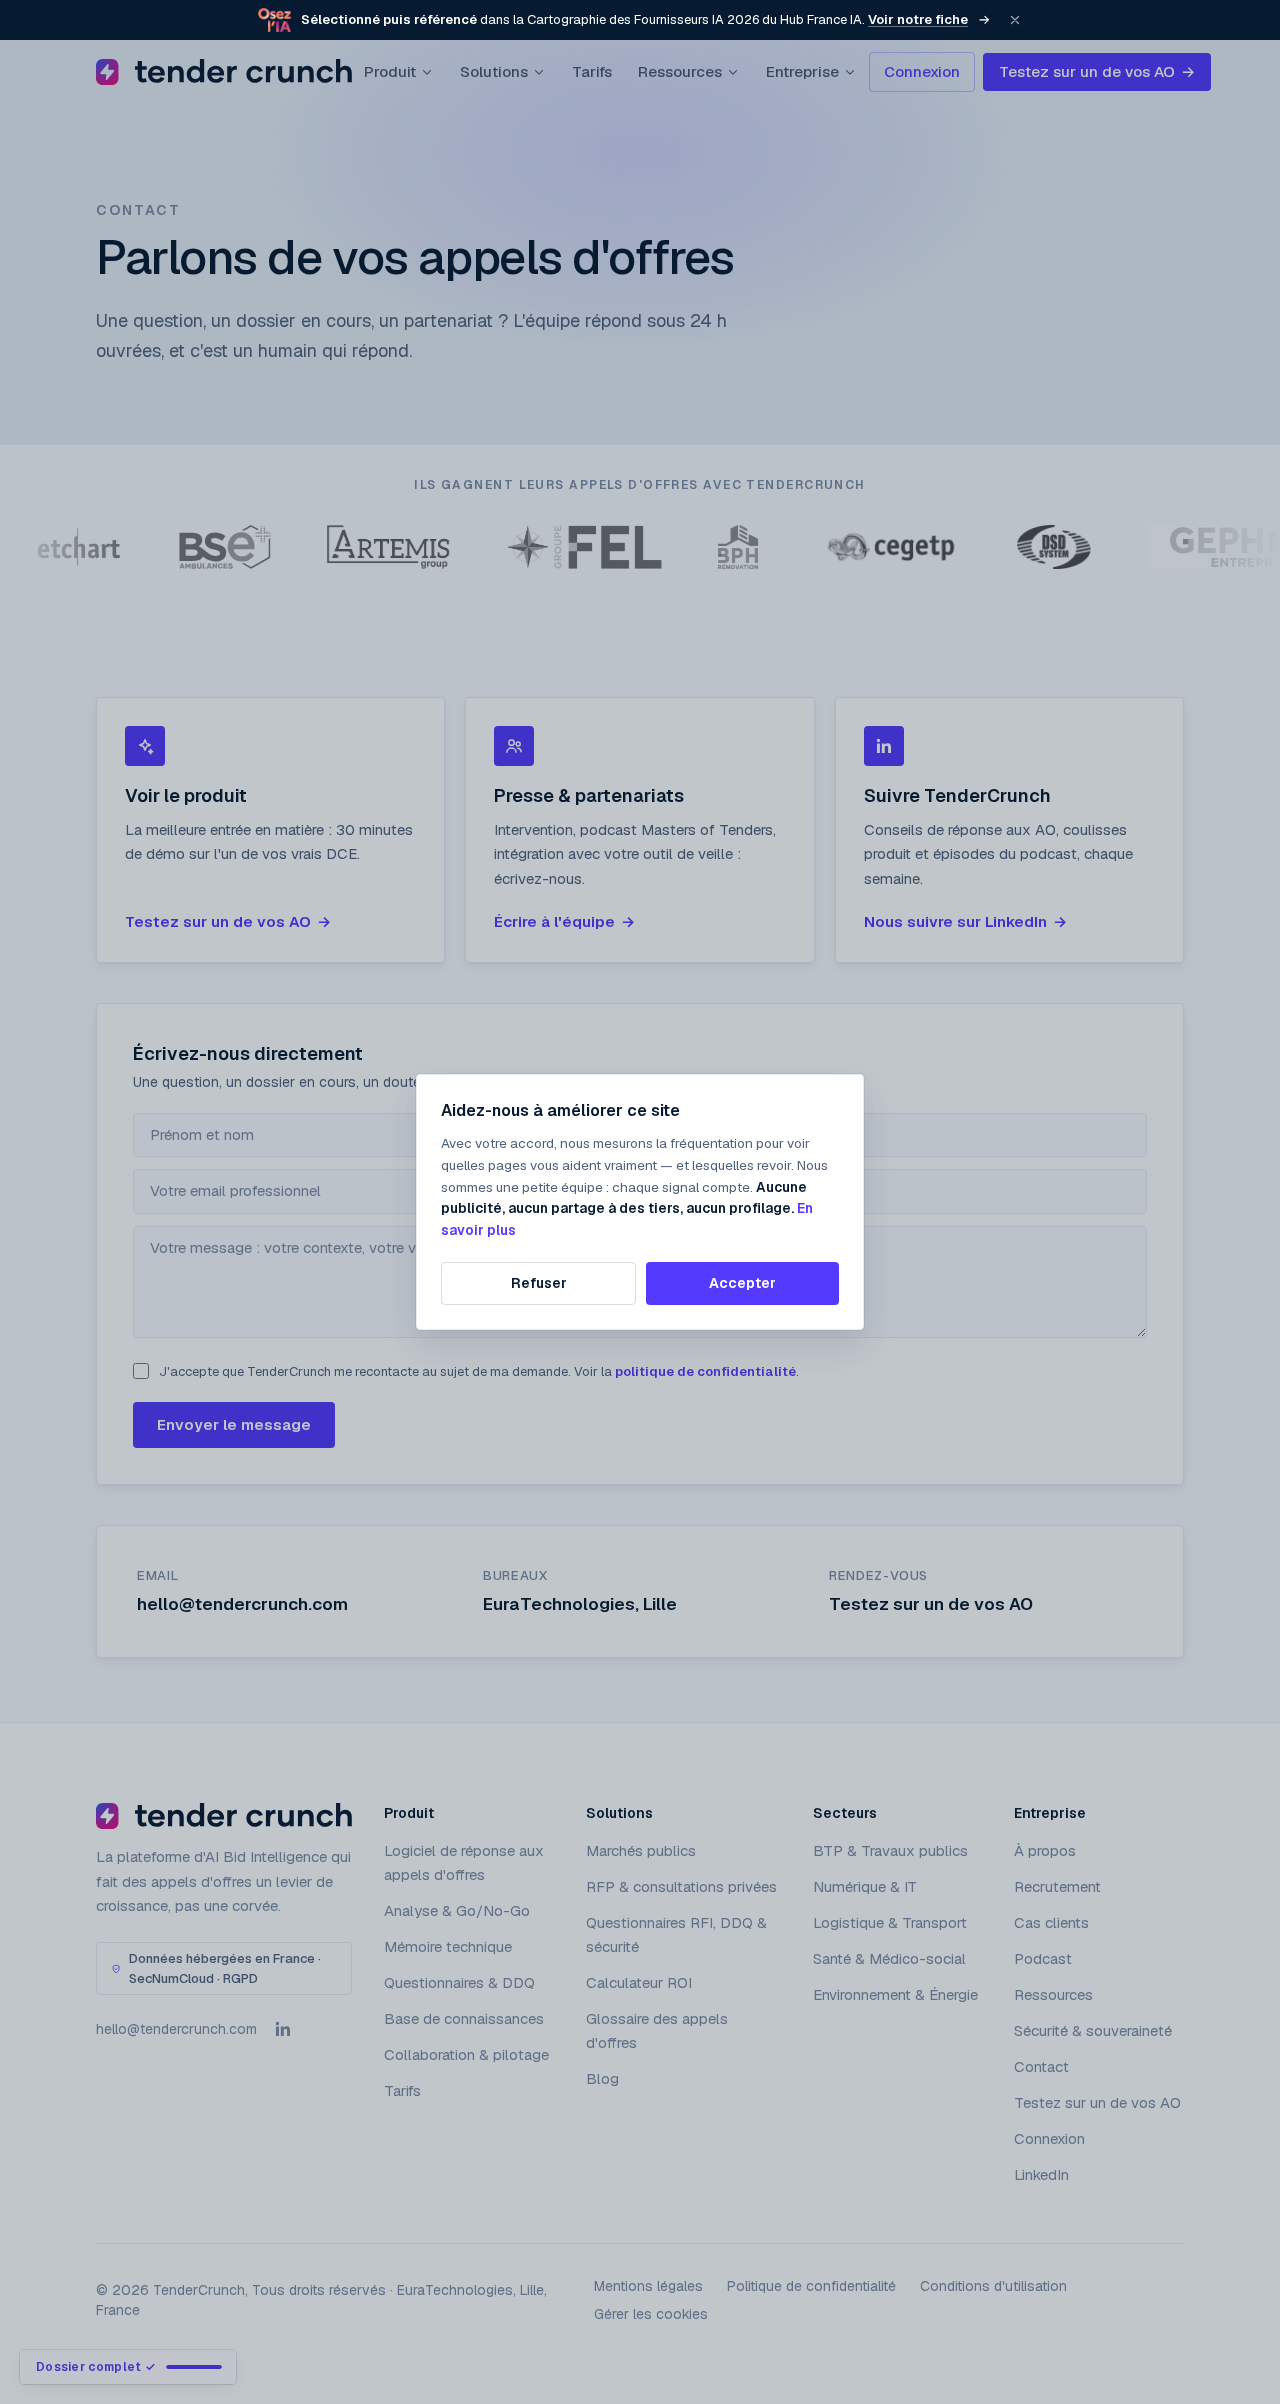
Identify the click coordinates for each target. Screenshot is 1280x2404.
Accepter (742, 1283)
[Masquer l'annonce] (1015, 20)
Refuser (539, 1283)
